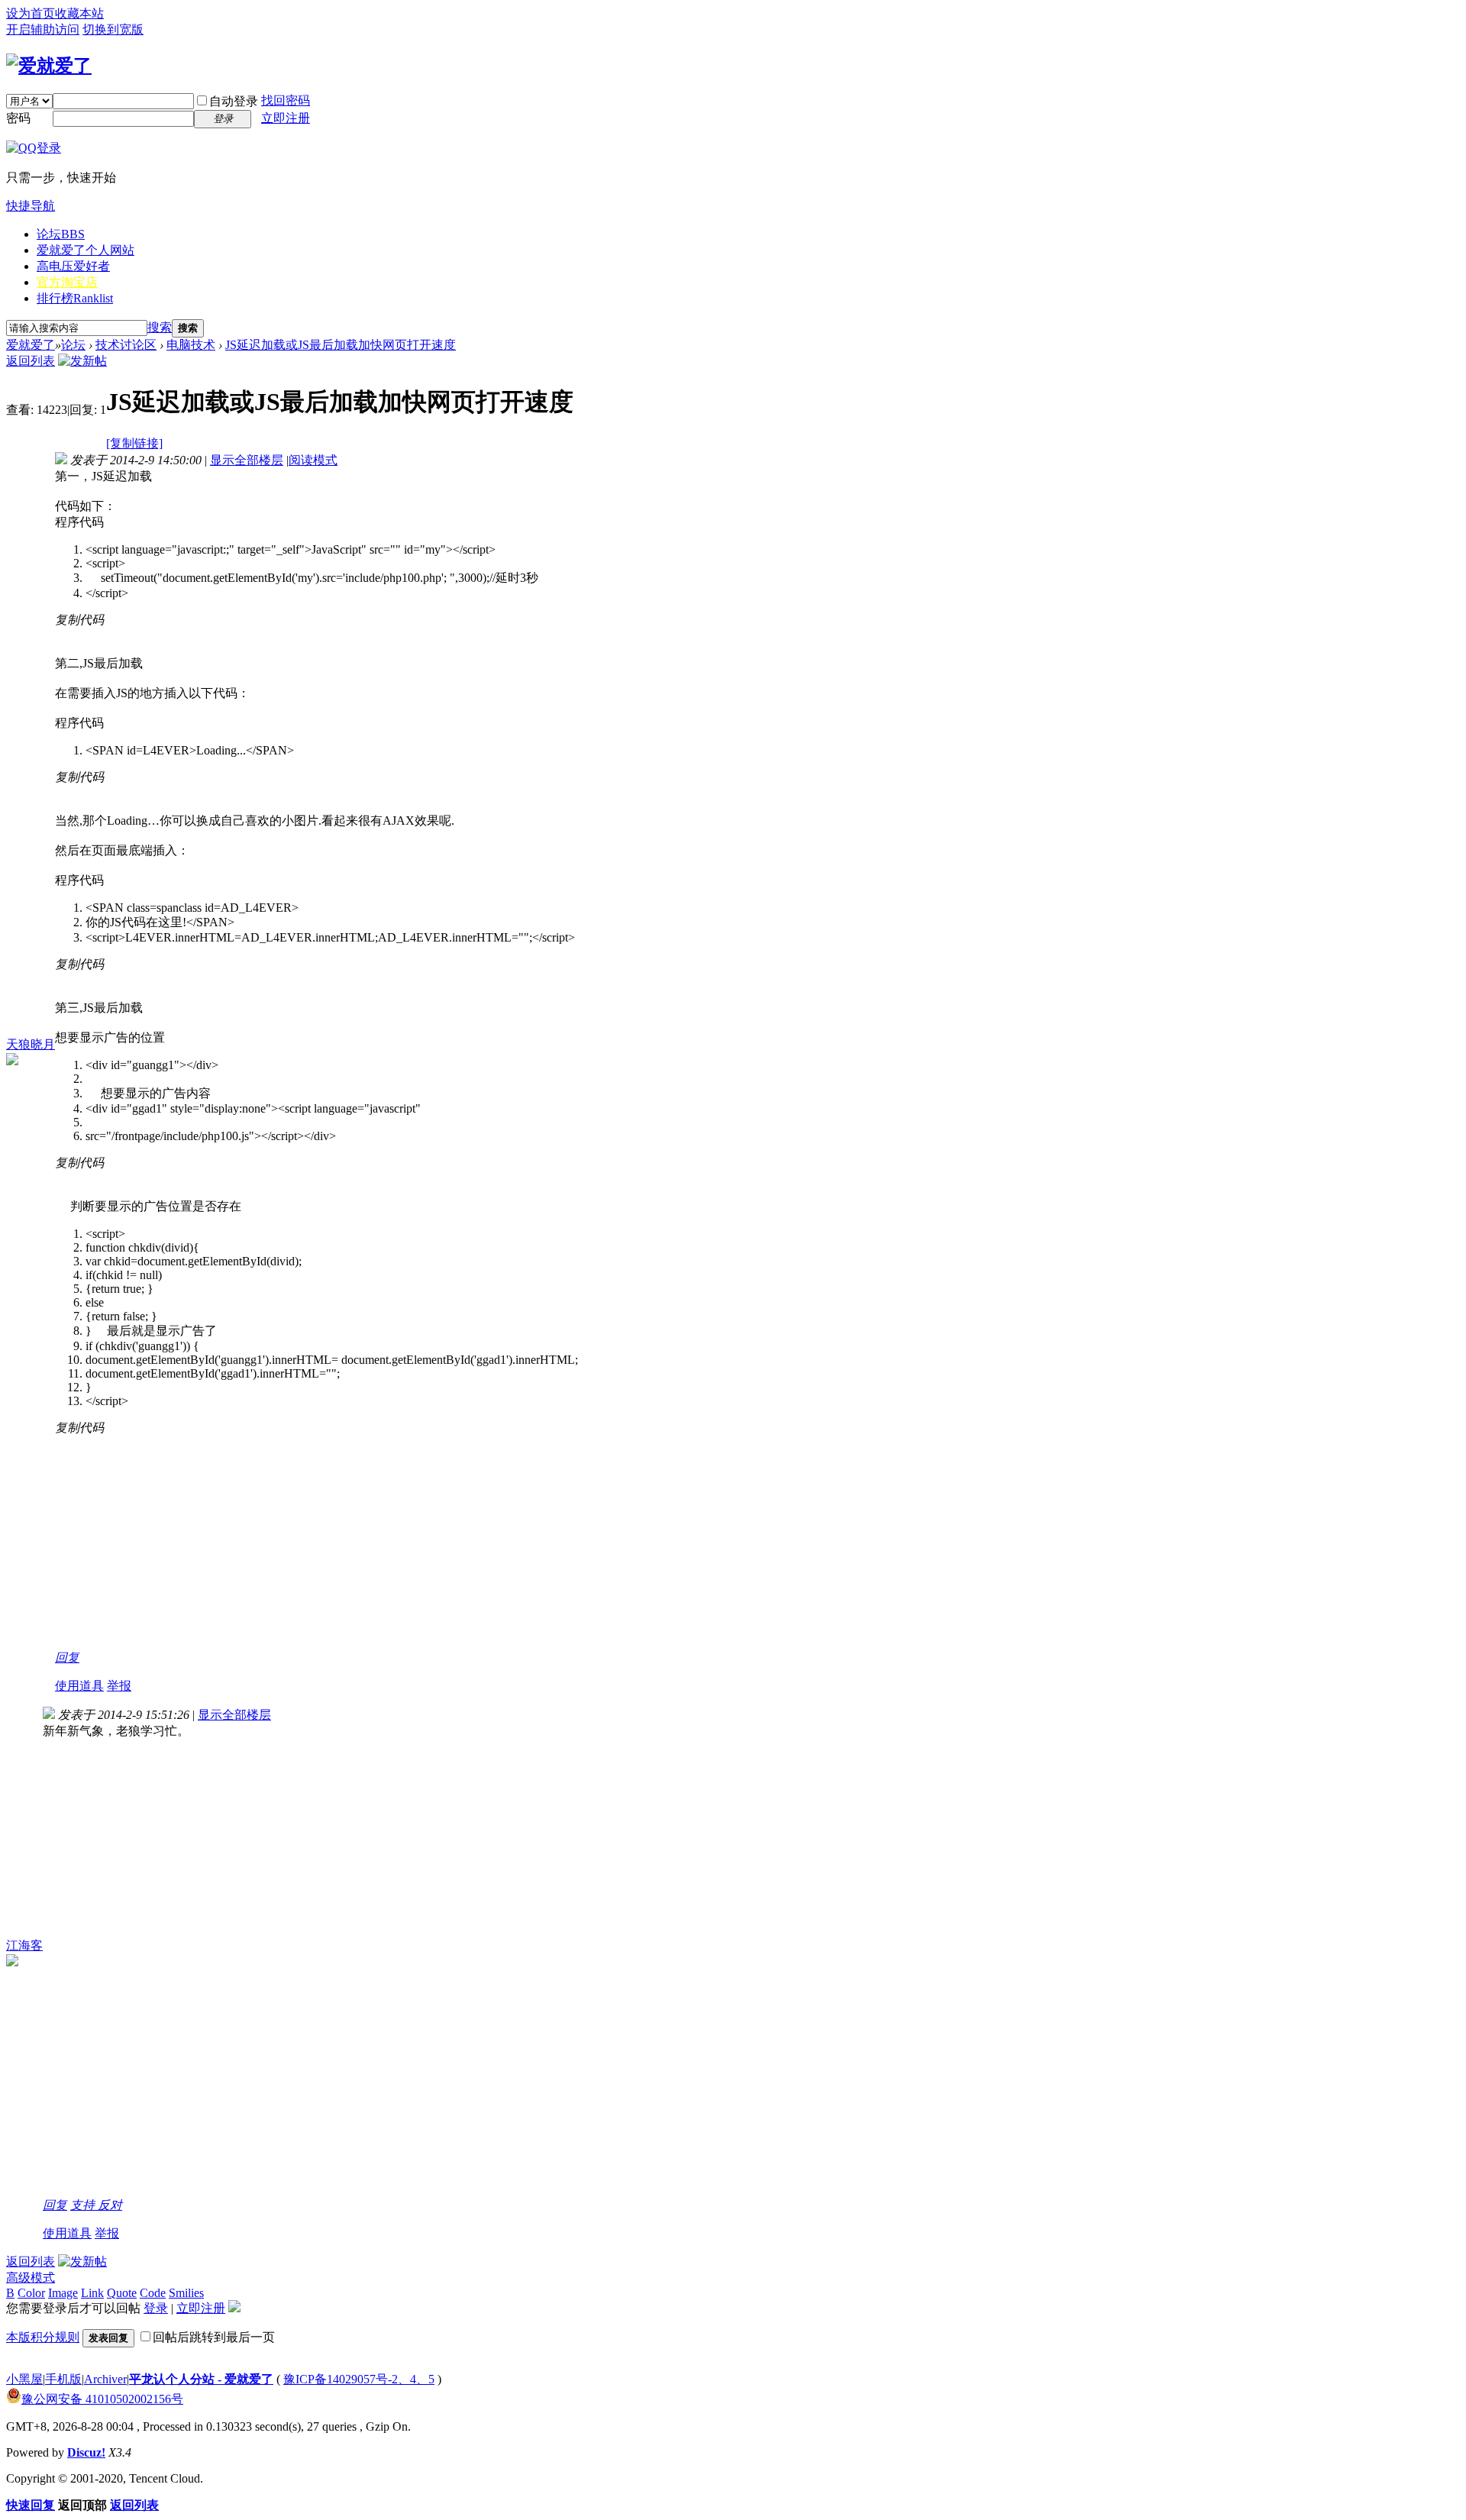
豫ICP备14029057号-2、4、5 (359, 2379)
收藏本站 (79, 13)
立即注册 (286, 118)
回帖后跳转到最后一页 (214, 2337)
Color (31, 2293)
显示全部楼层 (247, 460)
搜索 (160, 327)
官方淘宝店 (67, 282)
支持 (84, 2205)
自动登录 (234, 101)
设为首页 (31, 13)
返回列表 (31, 361)
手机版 (63, 2379)
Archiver (105, 2379)
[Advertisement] (316, 1543)
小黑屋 (24, 2379)
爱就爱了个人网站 (86, 250)
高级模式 (31, 2278)
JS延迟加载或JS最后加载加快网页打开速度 (341, 345)
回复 (67, 1657)
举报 (119, 1686)
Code (153, 2293)
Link (92, 2293)
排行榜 (75, 298)
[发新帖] (82, 361)
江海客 (24, 1945)
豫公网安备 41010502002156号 (102, 2399)
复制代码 (79, 620)
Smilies (186, 2293)
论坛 (61, 234)
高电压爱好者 (73, 266)
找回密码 (286, 100)
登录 (156, 2308)
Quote (122, 2293)
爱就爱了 (31, 345)
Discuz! (86, 2452)
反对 (110, 2205)
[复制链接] (134, 443)
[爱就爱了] (49, 66)
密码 (18, 118)
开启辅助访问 (43, 29)
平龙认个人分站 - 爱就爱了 (201, 2379)
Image (63, 2293)
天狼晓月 (31, 1044)
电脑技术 (191, 345)
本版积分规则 (43, 2337)
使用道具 (79, 1686)
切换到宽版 (113, 29)
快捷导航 (31, 206)
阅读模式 (313, 460)
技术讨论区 (126, 345)
